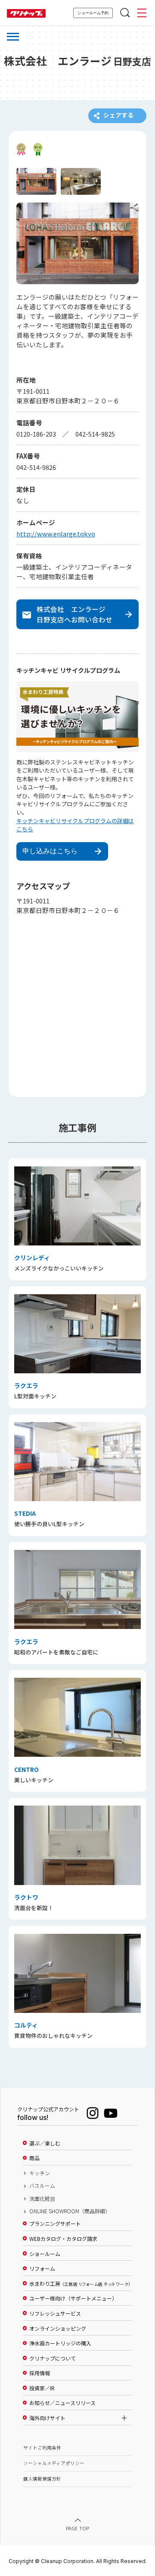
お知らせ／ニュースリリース (62, 2403)
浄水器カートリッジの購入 (60, 2343)
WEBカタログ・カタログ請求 (63, 2239)
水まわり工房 (80, 2284)
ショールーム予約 (93, 13)
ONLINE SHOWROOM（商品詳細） (70, 2211)
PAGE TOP (77, 2528)
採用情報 (40, 2373)
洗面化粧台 (42, 2199)
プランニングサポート (55, 2224)
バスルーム (42, 2186)
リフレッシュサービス (55, 2313)
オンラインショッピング (58, 2329)
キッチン (40, 2173)
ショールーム (45, 2254)
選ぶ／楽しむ (45, 2143)
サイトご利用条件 (42, 2448)
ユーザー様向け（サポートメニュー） (73, 2298)
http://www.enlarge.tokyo (56, 534)
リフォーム (42, 2269)
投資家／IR (42, 2388)
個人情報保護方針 (42, 2479)
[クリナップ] (26, 14)
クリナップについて (53, 2358)
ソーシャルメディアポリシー (54, 2463)
